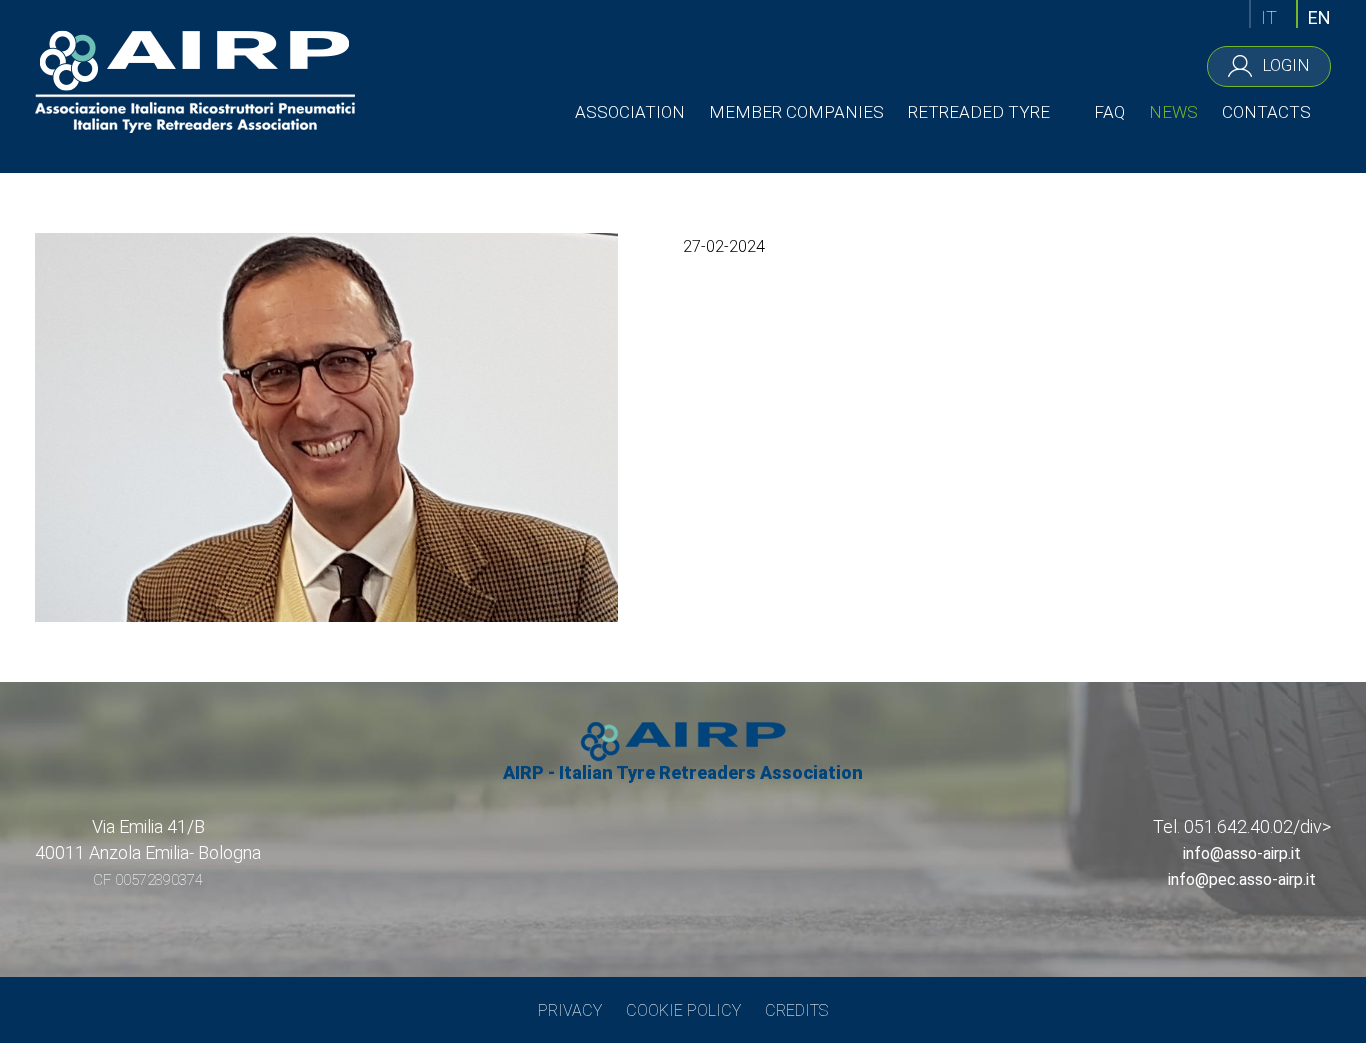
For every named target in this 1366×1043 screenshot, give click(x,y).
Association (630, 112)
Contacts (1266, 112)
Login (1286, 64)
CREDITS (796, 1010)
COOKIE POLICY (683, 1010)
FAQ (1109, 112)
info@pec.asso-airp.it (1242, 879)
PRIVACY (570, 1010)
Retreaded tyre (979, 112)
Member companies (796, 112)
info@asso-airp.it (1242, 853)
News (1173, 112)
